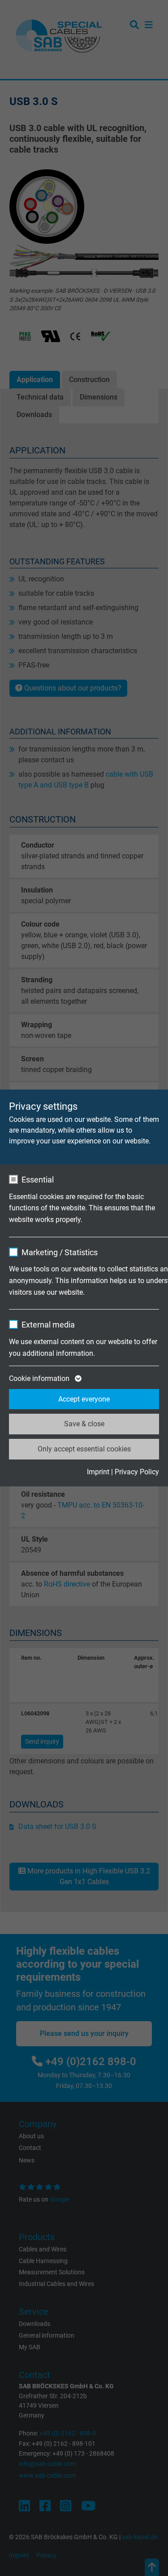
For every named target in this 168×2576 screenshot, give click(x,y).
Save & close (84, 1424)
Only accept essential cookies (84, 1449)
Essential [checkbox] (38, 1180)
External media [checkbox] (48, 1325)
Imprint (98, 1472)
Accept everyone (84, 1399)
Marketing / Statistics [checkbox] (60, 1252)
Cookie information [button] (40, 1378)
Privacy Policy (137, 1472)
